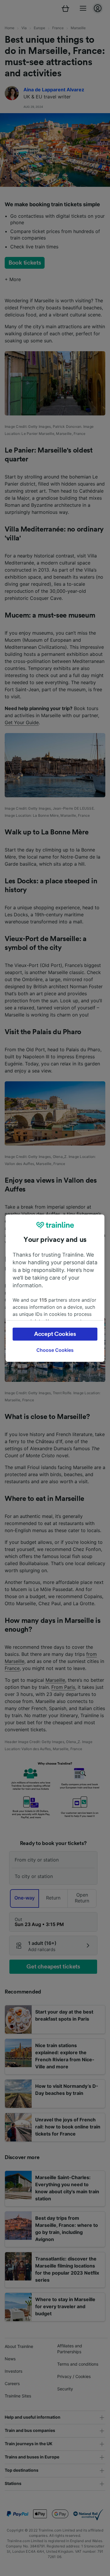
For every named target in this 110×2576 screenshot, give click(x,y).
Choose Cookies (55, 1350)
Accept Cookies (55, 1334)
